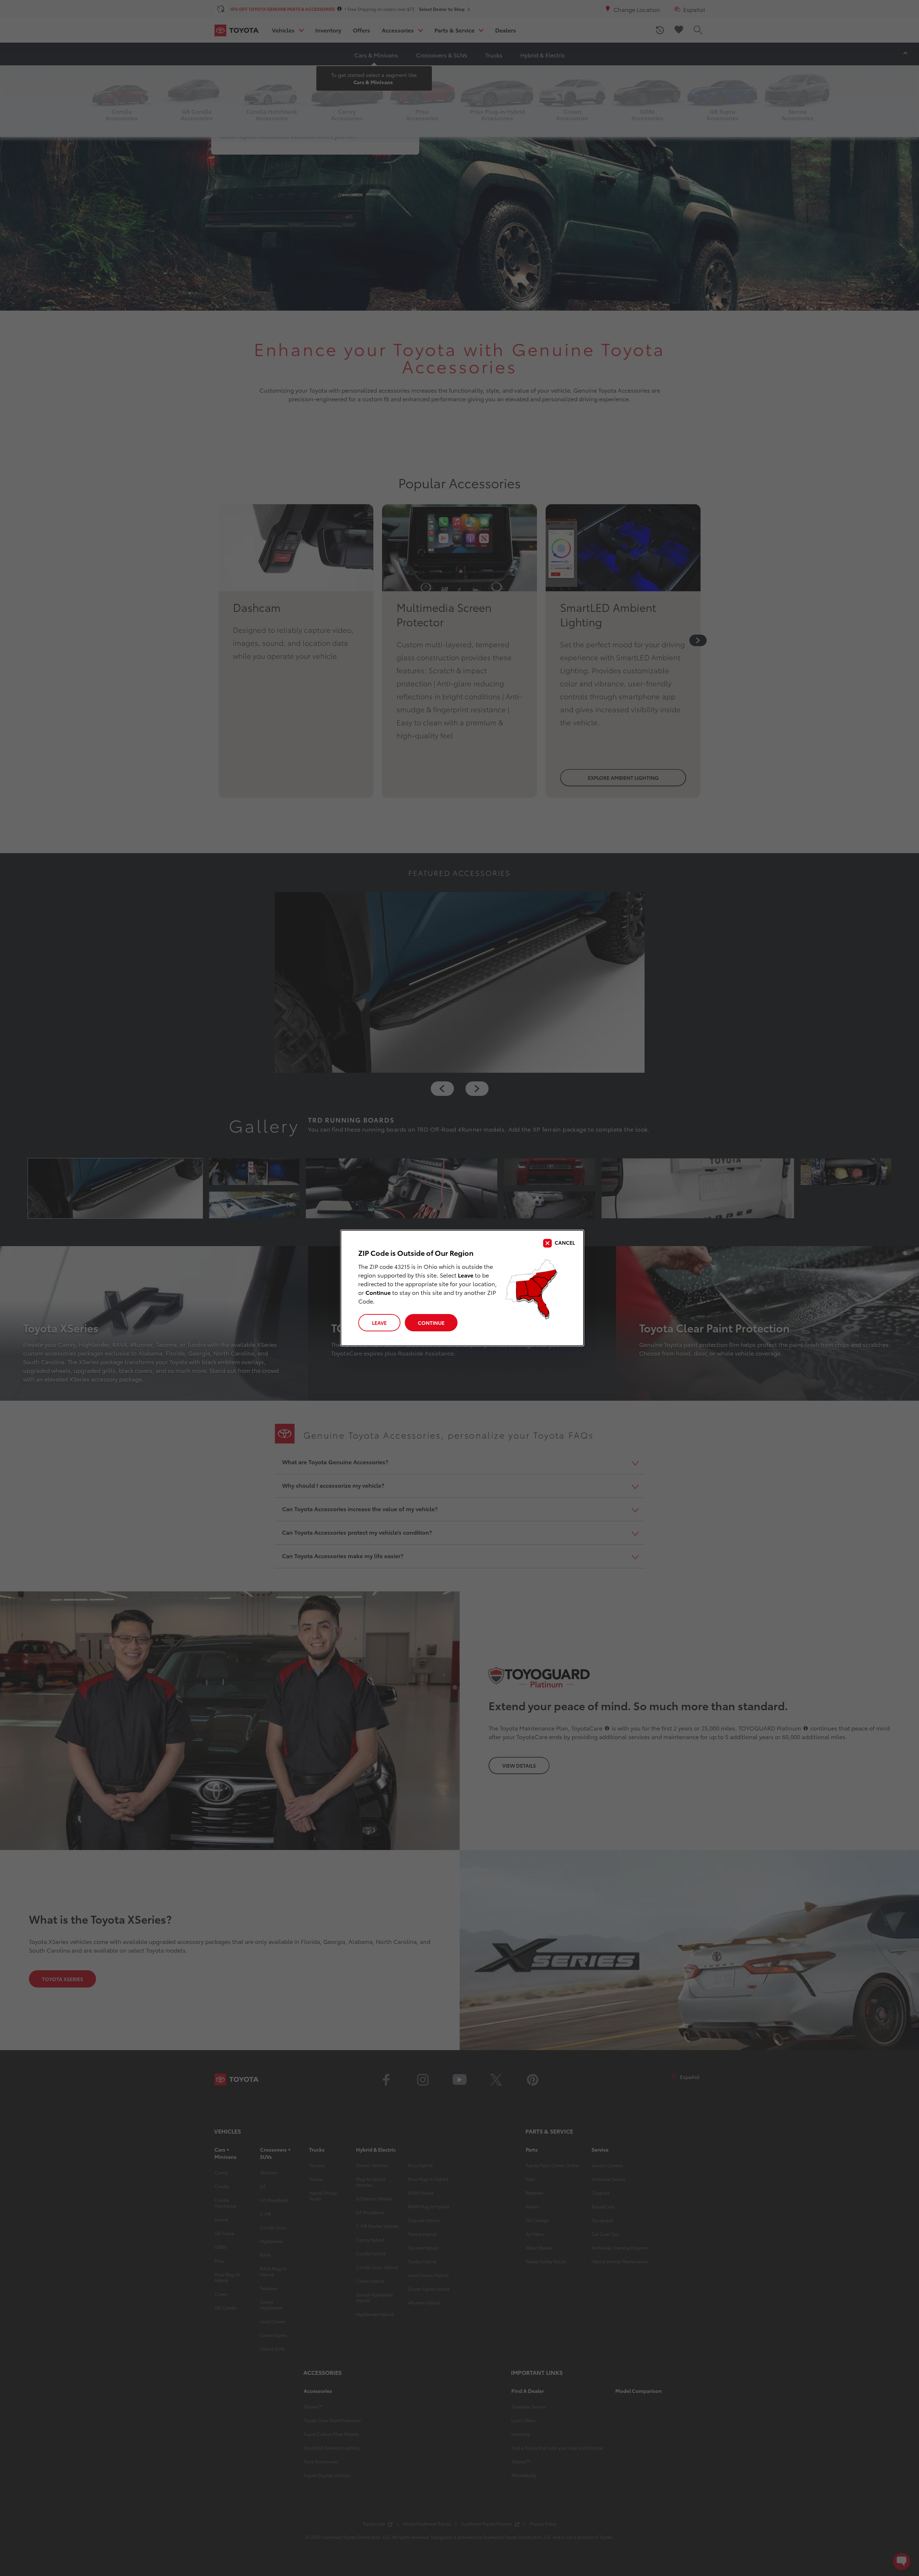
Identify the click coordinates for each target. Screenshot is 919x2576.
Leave (379, 1323)
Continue (431, 1323)
